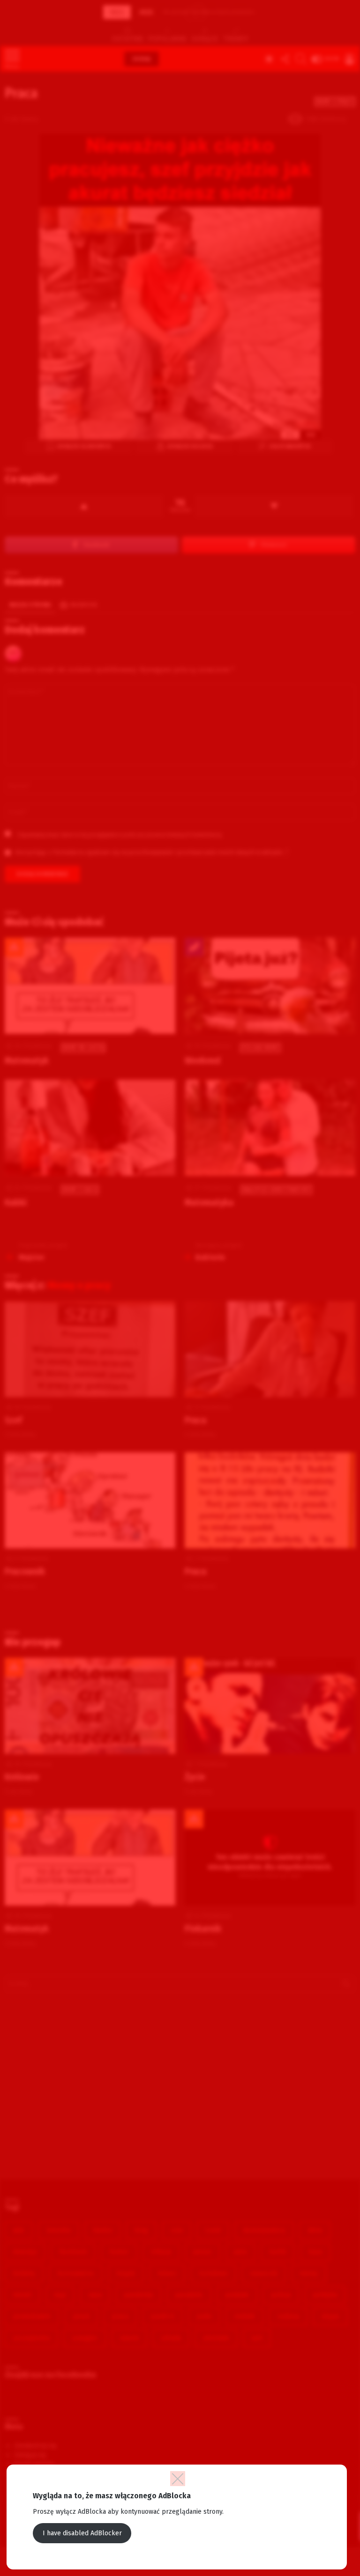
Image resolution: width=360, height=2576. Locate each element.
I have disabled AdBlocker (82, 2533)
